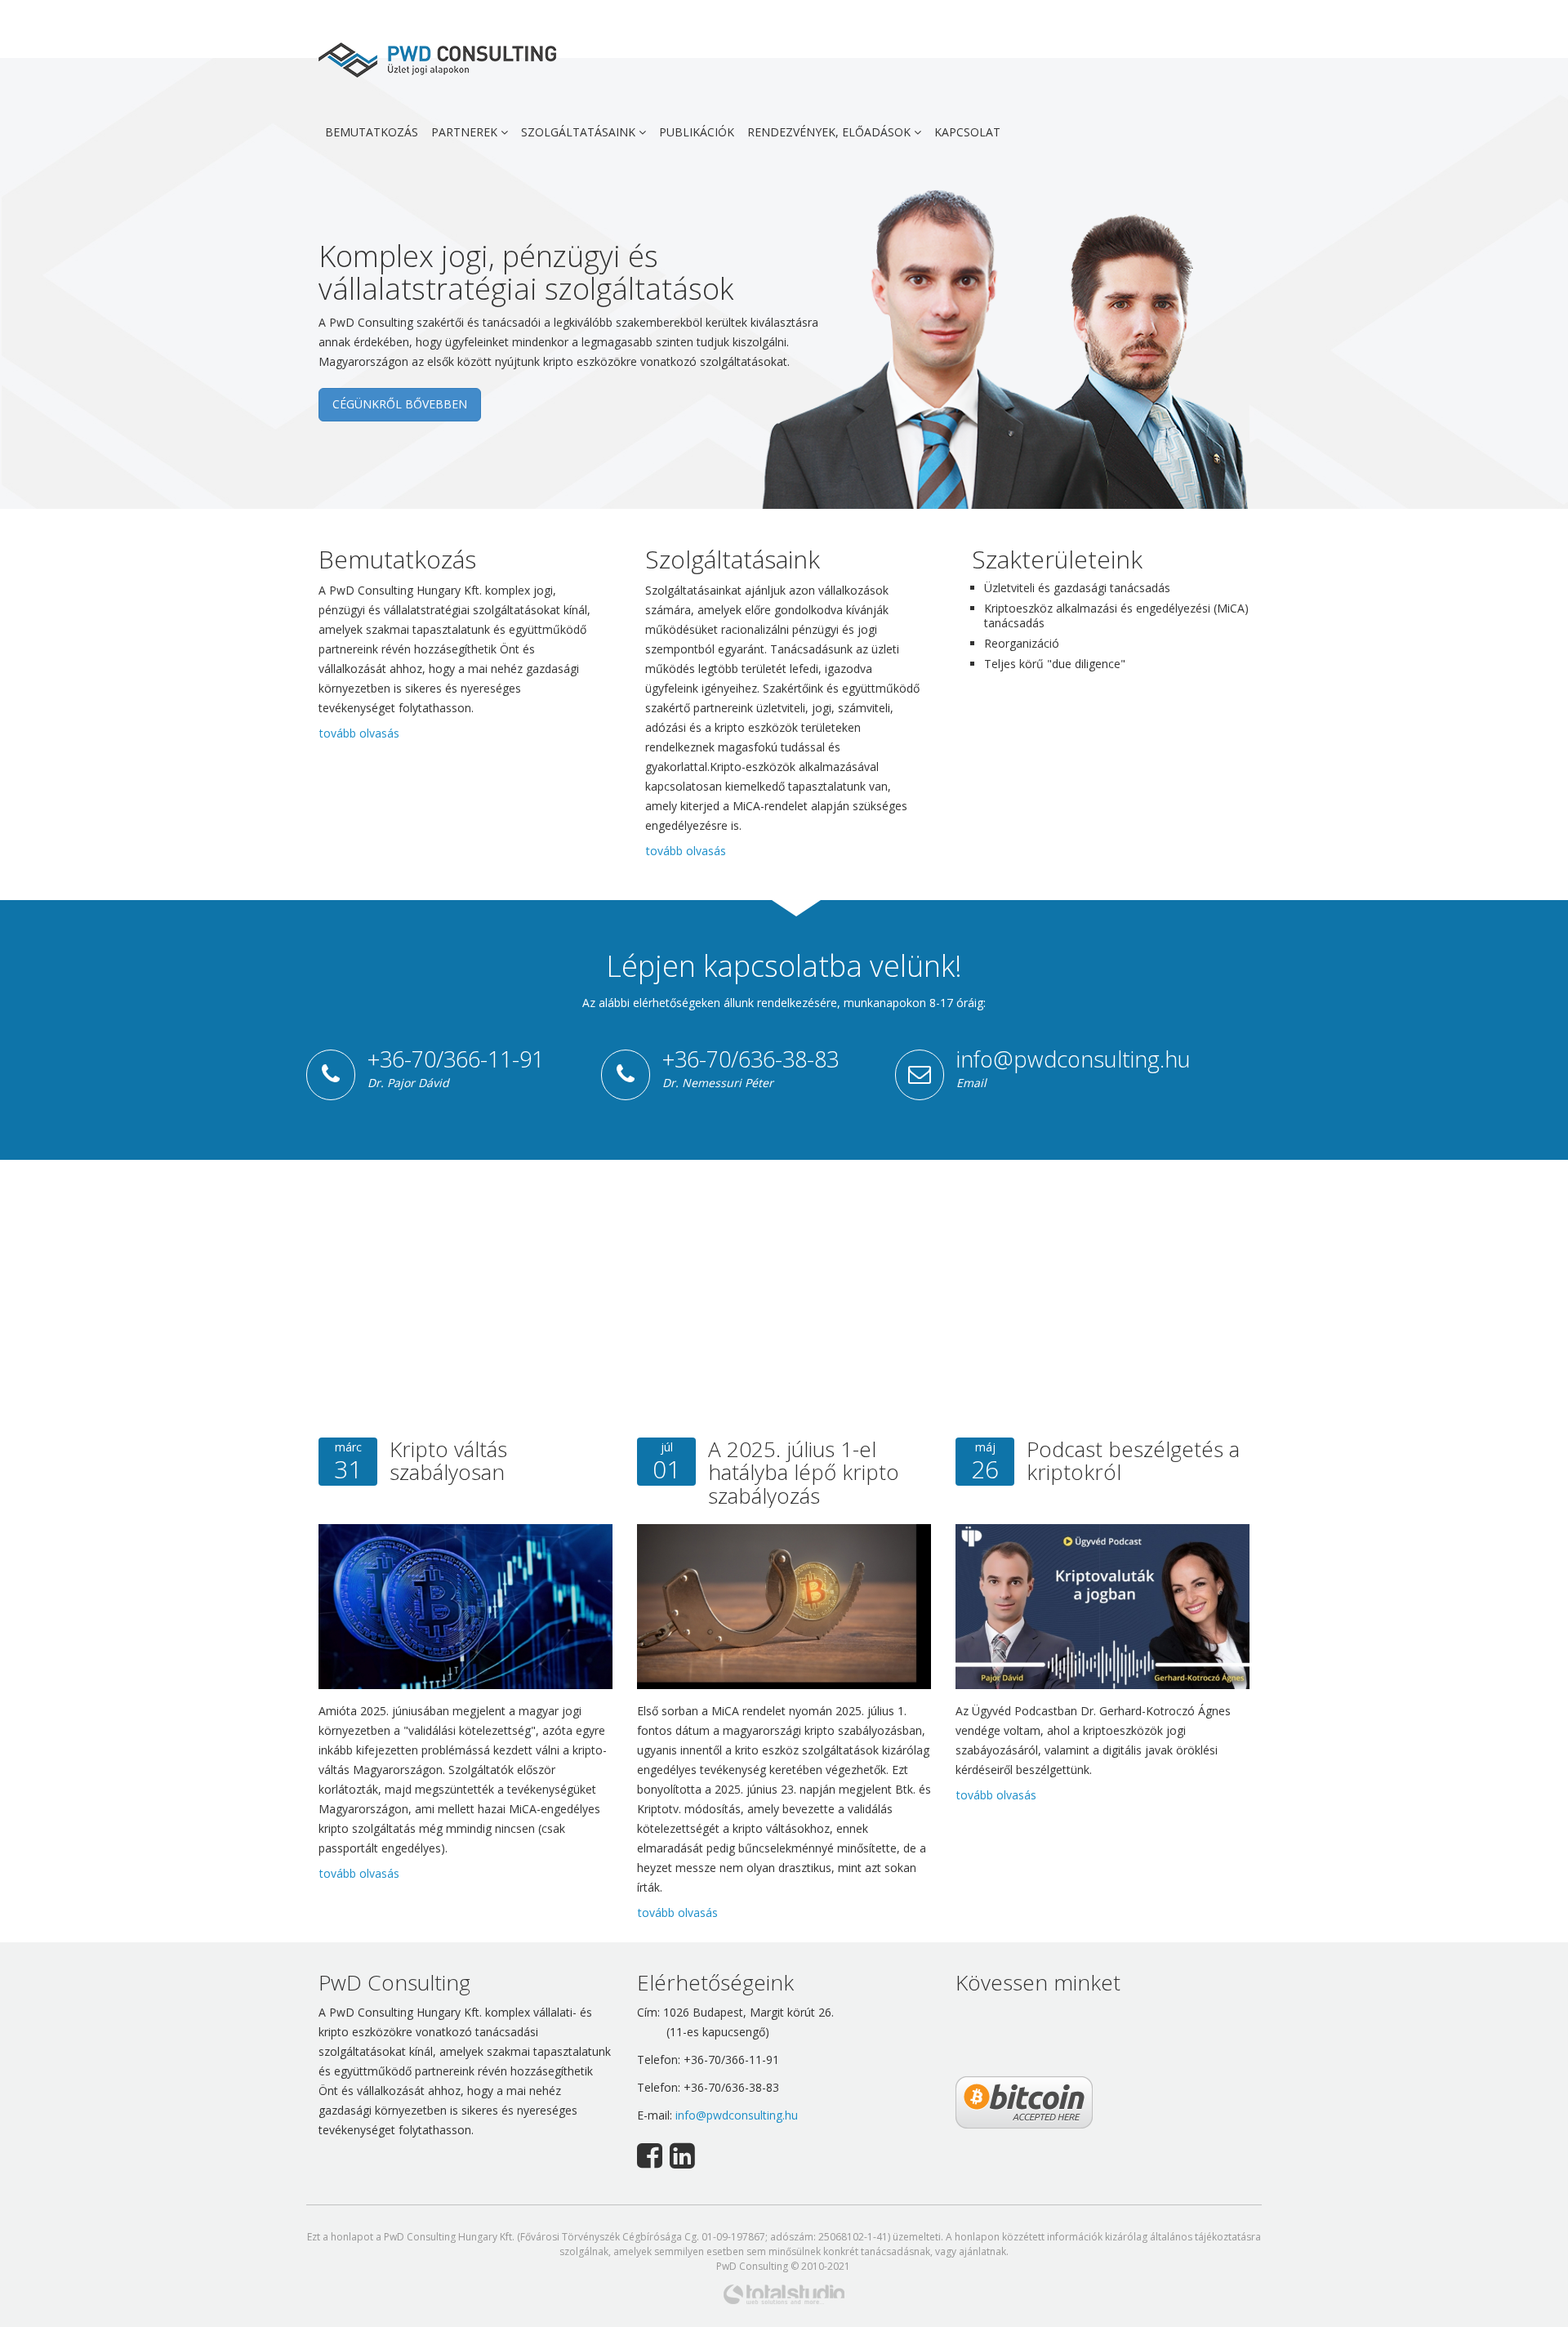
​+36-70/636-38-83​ (751, 1059)
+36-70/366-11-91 (456, 1059)
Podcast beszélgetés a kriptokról (1133, 1461)
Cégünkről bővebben (400, 404)
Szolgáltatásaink (580, 132)
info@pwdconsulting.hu (1074, 1059)
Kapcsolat (967, 132)
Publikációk (697, 132)
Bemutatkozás (372, 132)
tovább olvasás (359, 733)
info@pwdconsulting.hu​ (737, 2115)
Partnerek (466, 132)
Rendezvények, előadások (831, 132)
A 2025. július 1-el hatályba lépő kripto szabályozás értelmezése (804, 1484)
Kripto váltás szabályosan (448, 1461)
